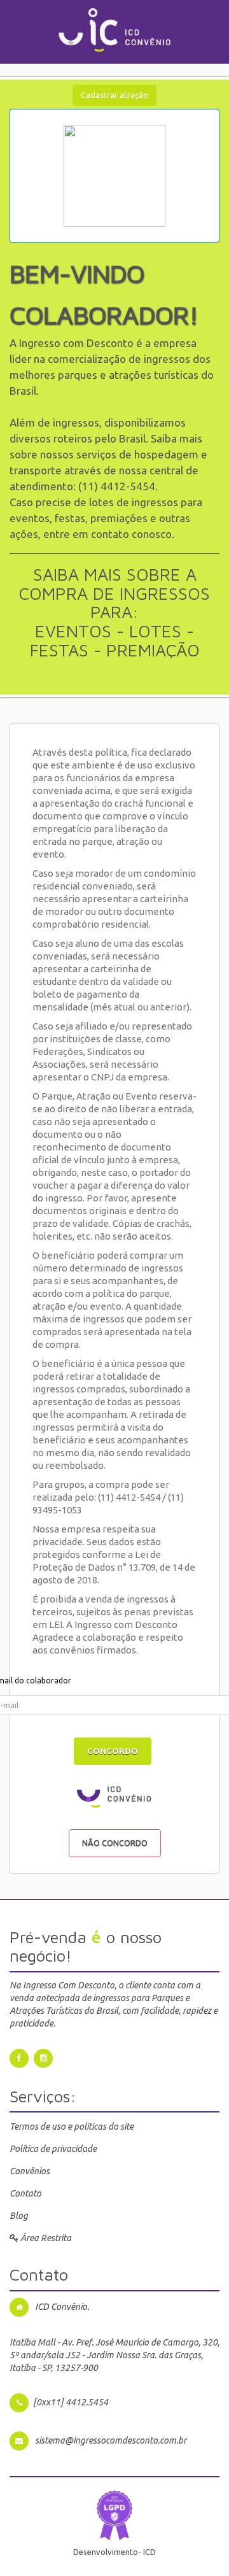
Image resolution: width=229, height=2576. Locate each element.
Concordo (113, 1751)
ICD (149, 2552)
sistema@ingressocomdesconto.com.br (111, 2440)
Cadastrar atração (114, 95)
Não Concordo (115, 1843)
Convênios (30, 2171)
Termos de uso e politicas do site (72, 2127)
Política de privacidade (53, 2149)
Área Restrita (45, 2238)
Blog (19, 2216)
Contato (25, 2193)
